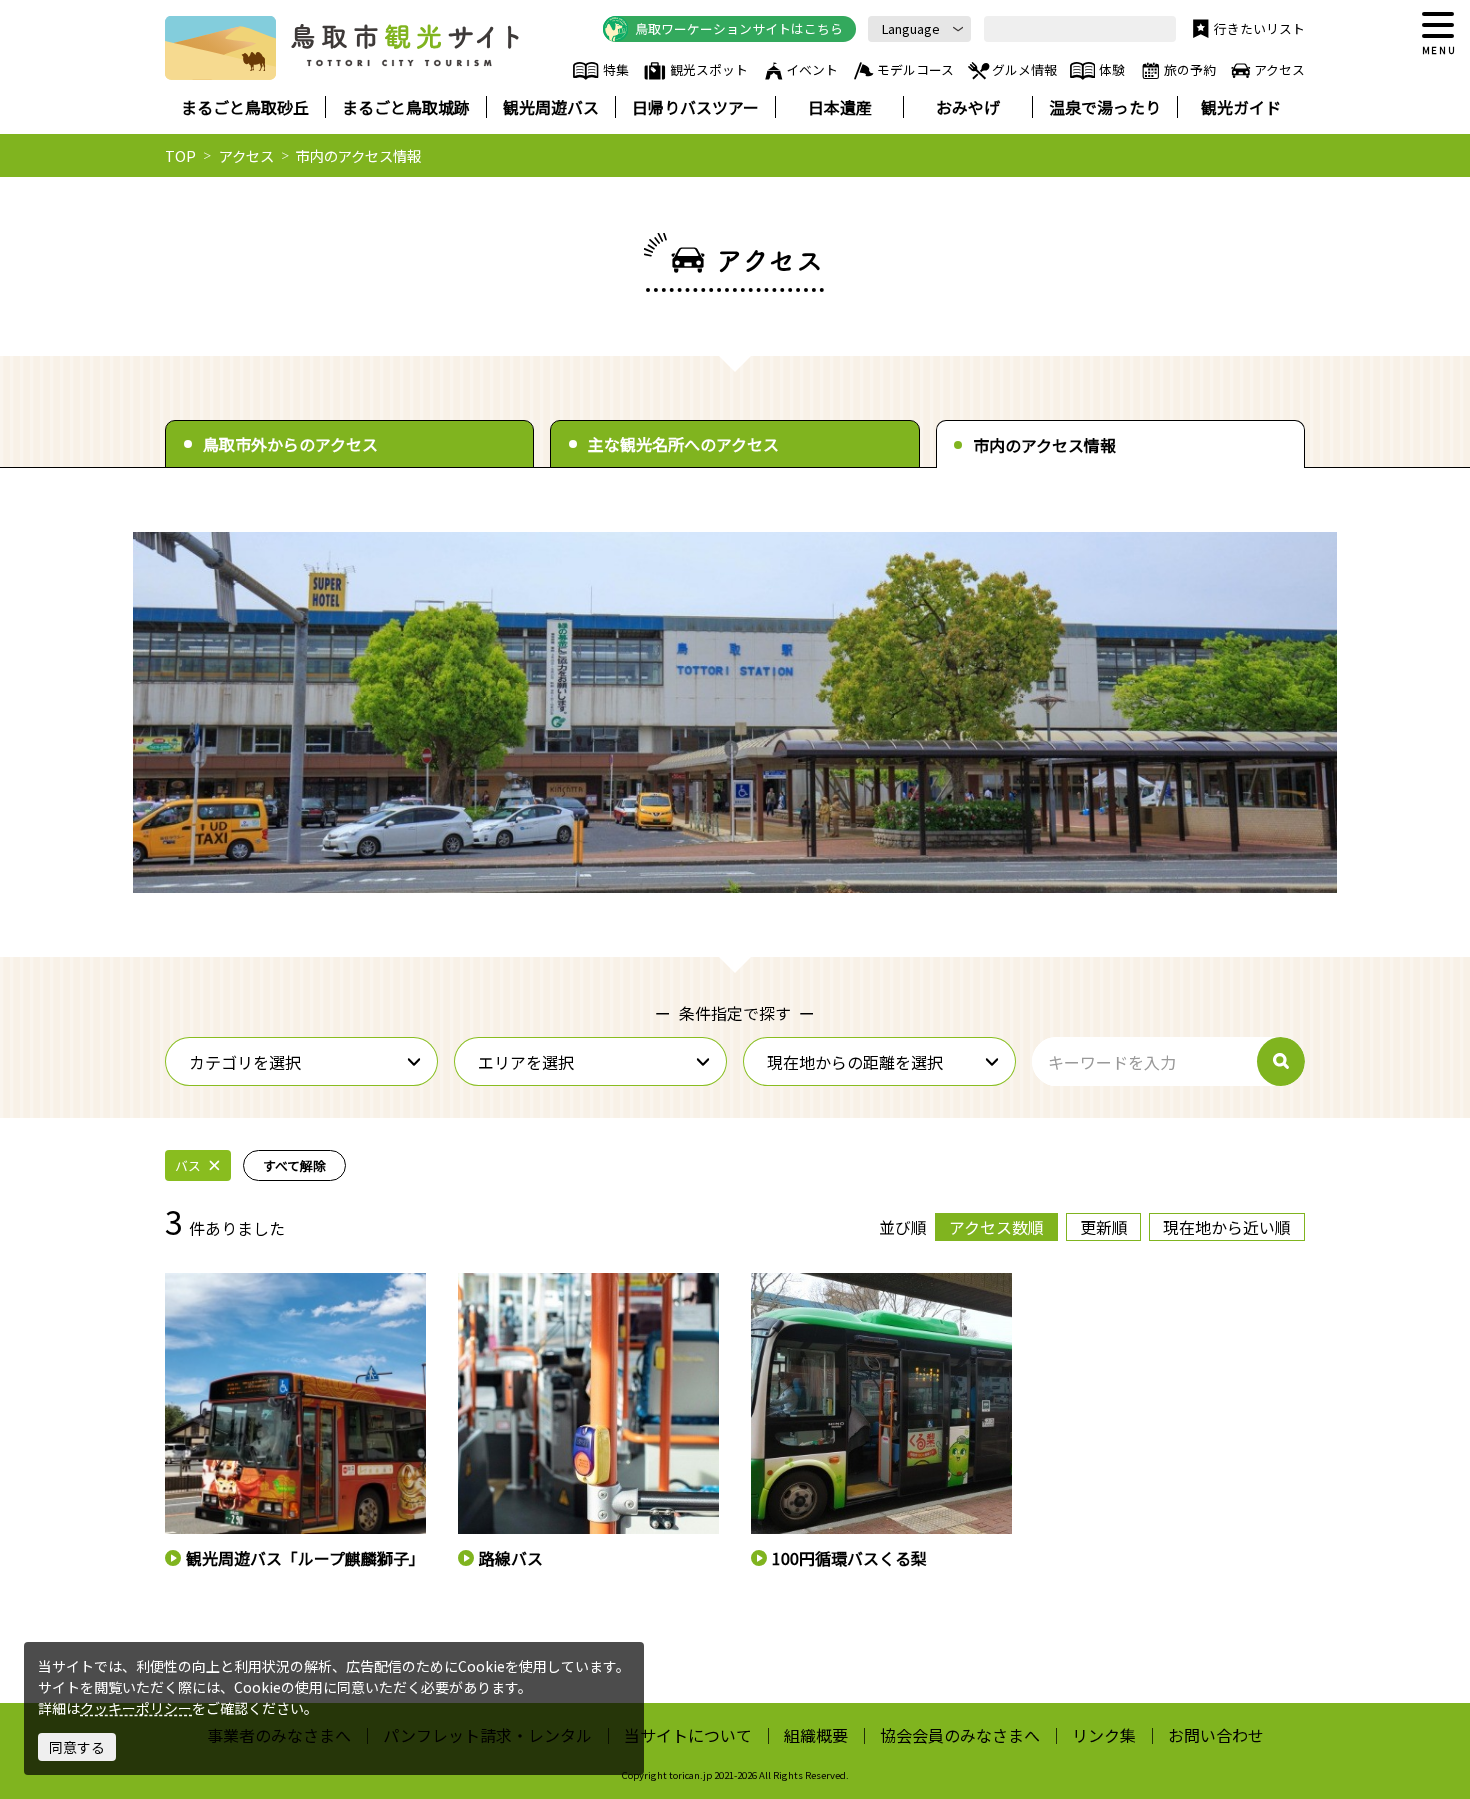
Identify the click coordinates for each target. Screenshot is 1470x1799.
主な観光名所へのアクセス (683, 444)
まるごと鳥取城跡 (406, 107)
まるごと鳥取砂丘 (245, 107)
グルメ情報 (1024, 69)
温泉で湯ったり (1105, 107)
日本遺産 (840, 107)
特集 (615, 69)
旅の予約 (1190, 69)
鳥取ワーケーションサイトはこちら (739, 28)
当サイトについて (688, 1735)
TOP (180, 155)
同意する (77, 1747)
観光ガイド (1241, 107)
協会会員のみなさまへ (960, 1735)
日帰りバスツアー (695, 107)
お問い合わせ (1216, 1735)
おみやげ (968, 107)
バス (188, 1165)
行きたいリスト (1259, 28)
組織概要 (816, 1735)
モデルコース (915, 69)
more (181, 1282)
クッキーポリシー (136, 1708)
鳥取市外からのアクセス (290, 444)
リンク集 (1104, 1735)
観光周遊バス (551, 107)
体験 (1112, 69)
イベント (812, 69)
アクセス (1279, 69)
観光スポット (709, 69)
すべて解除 (294, 1165)
